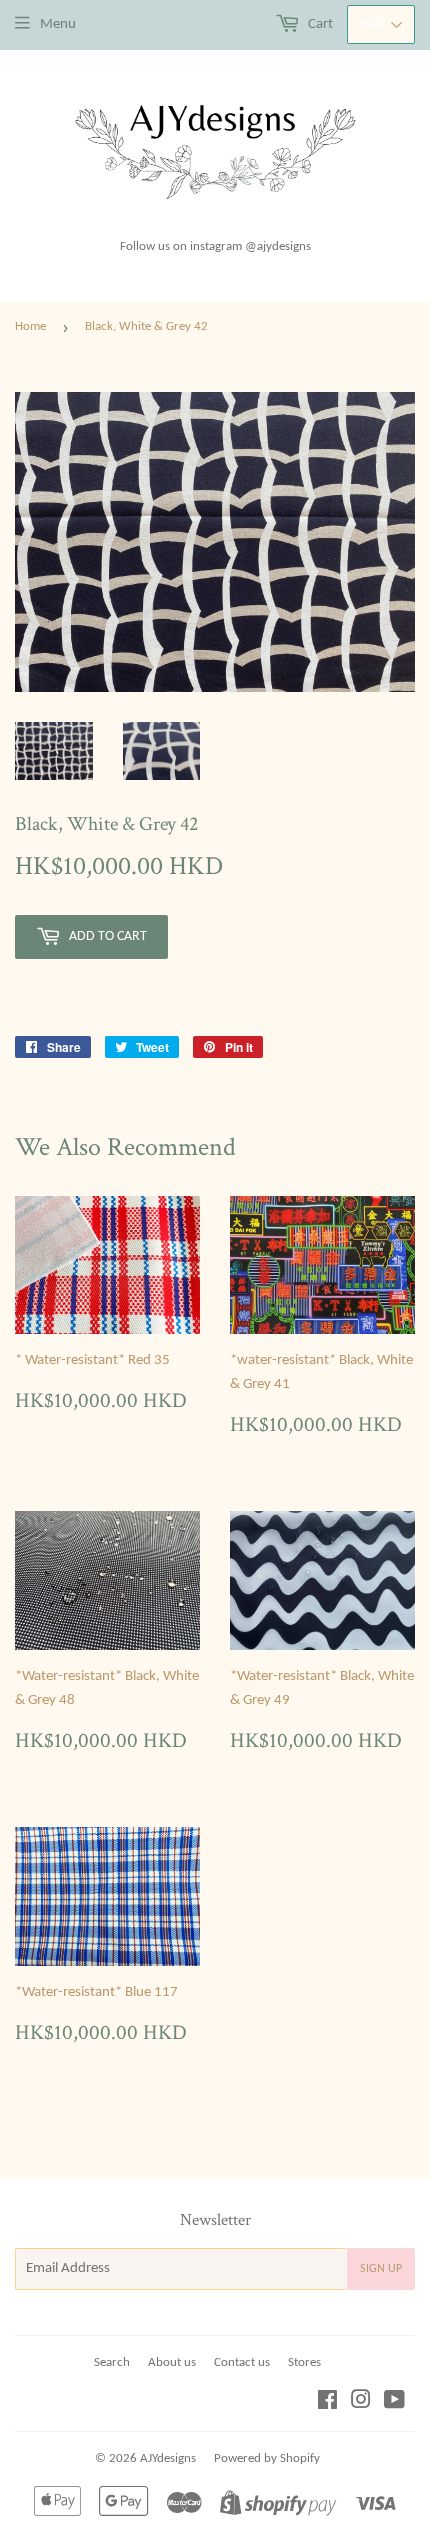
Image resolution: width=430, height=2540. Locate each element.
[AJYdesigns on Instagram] (361, 2403)
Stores (304, 2362)
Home (30, 326)
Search (112, 2362)
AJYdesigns (168, 2458)
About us (172, 2362)
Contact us (242, 2362)
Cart (319, 24)
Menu (58, 24)
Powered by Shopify (267, 2458)
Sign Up (381, 2269)
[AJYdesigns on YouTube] (394, 2403)
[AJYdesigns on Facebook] (327, 2403)
